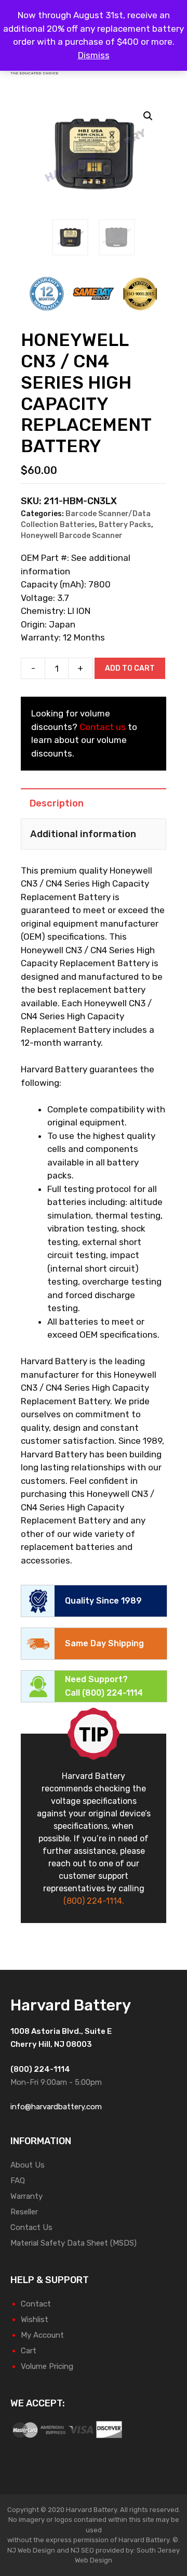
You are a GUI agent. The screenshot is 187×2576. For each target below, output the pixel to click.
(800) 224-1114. (94, 1901)
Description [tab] (57, 803)
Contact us (103, 727)
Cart (29, 2351)
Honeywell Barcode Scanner (72, 536)
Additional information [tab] (83, 834)
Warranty (26, 2196)
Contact (36, 2304)
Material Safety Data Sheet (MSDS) (74, 2243)
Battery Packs (125, 525)
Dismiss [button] (94, 55)
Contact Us (31, 2227)
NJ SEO (82, 2550)
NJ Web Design (31, 2550)
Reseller (24, 2212)
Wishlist (35, 2319)
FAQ (18, 2181)
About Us (28, 2165)
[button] (148, 116)
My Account (42, 2335)
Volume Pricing (47, 2366)
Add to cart (130, 668)
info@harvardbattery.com (56, 2107)
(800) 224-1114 (112, 1693)
